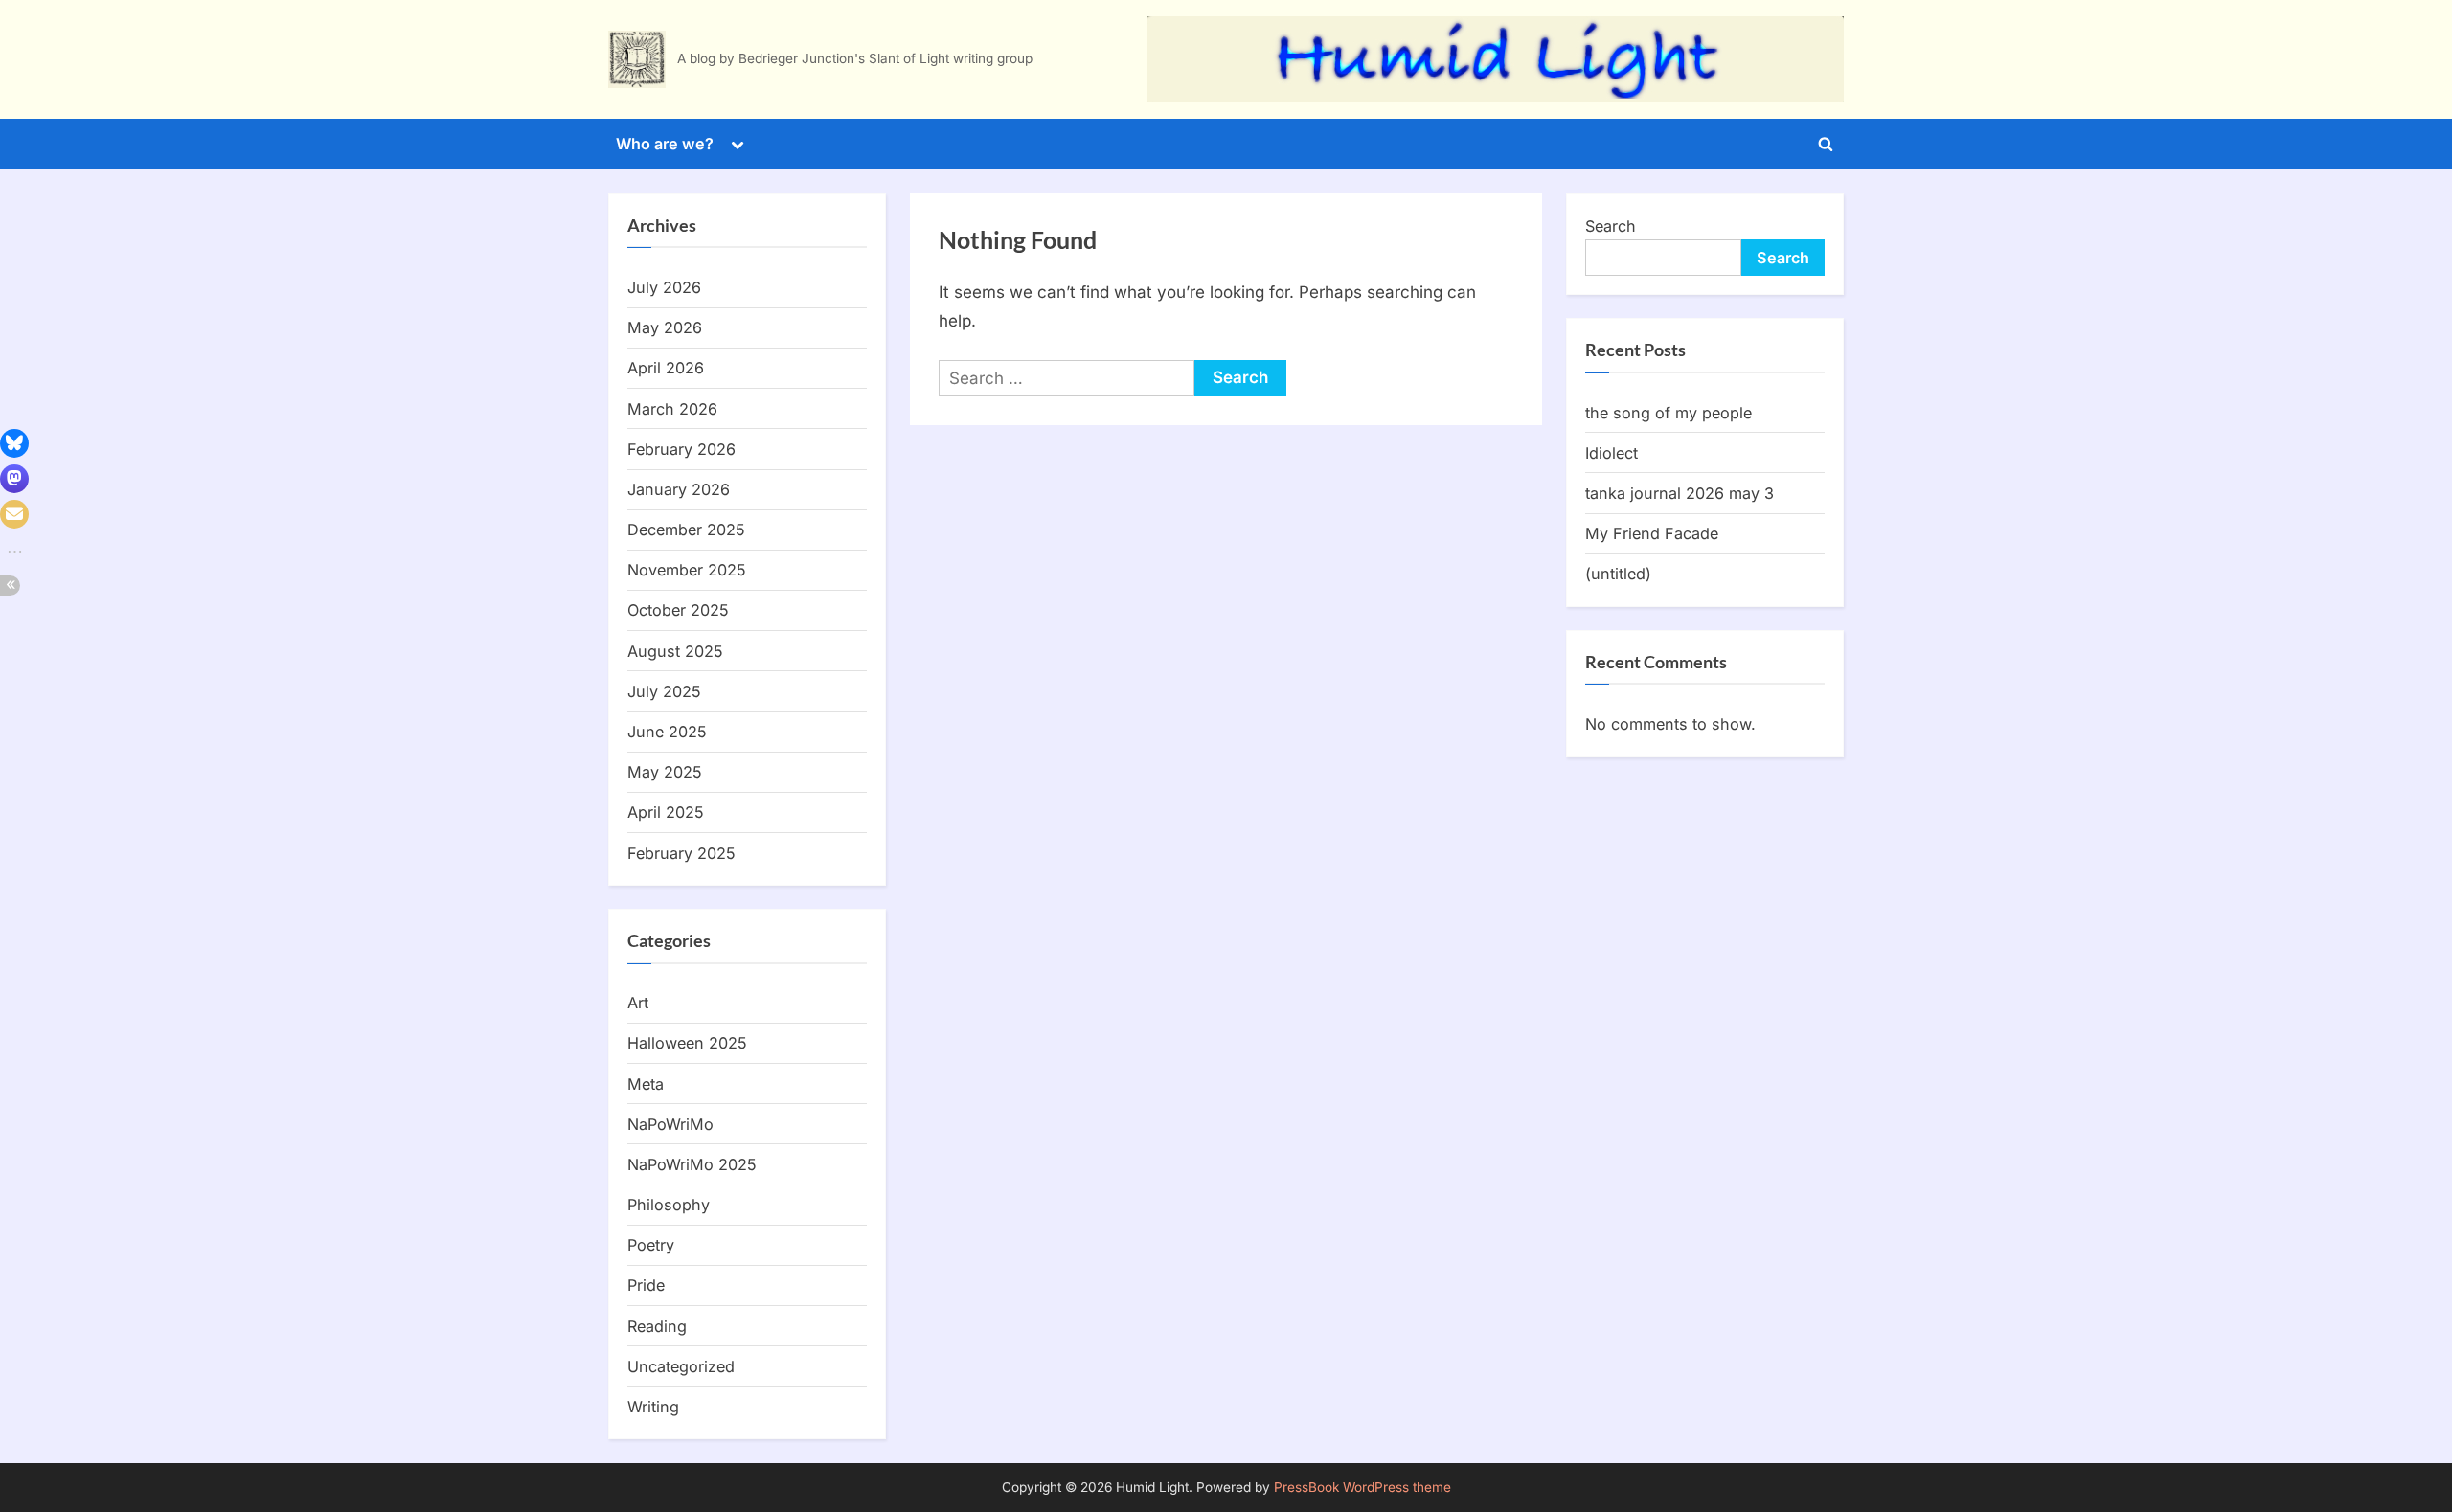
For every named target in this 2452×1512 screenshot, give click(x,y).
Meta (646, 1084)
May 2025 (665, 772)
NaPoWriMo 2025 (692, 1164)
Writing (653, 1407)
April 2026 (666, 368)
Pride (646, 1285)
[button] (14, 443)
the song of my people (1669, 413)
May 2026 (665, 327)
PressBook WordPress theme (1362, 1487)
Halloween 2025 (687, 1043)
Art (638, 1003)
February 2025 (681, 853)
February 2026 (681, 449)
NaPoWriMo (670, 1124)
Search (1611, 226)
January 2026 (679, 489)
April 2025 (666, 812)
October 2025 (678, 610)
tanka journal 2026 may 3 (1680, 493)
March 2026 (672, 409)
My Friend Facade (1652, 533)
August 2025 (675, 651)
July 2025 (664, 691)
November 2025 (687, 570)
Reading (657, 1326)
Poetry (651, 1245)
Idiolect (1612, 453)
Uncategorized (681, 1366)
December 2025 (686, 530)
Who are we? (665, 144)
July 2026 (664, 287)
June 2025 (667, 732)
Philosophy (669, 1205)
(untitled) (1618, 574)
